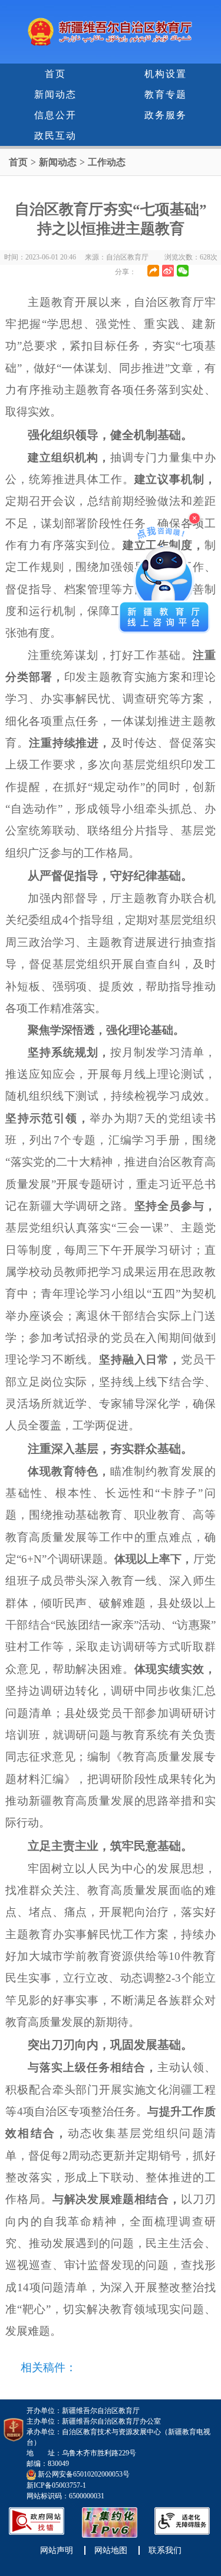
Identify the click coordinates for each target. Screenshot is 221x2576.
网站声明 (57, 2550)
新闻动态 (55, 94)
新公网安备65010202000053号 (84, 2474)
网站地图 (111, 2550)
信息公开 (55, 115)
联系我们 (165, 2550)
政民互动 (55, 136)
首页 (55, 74)
